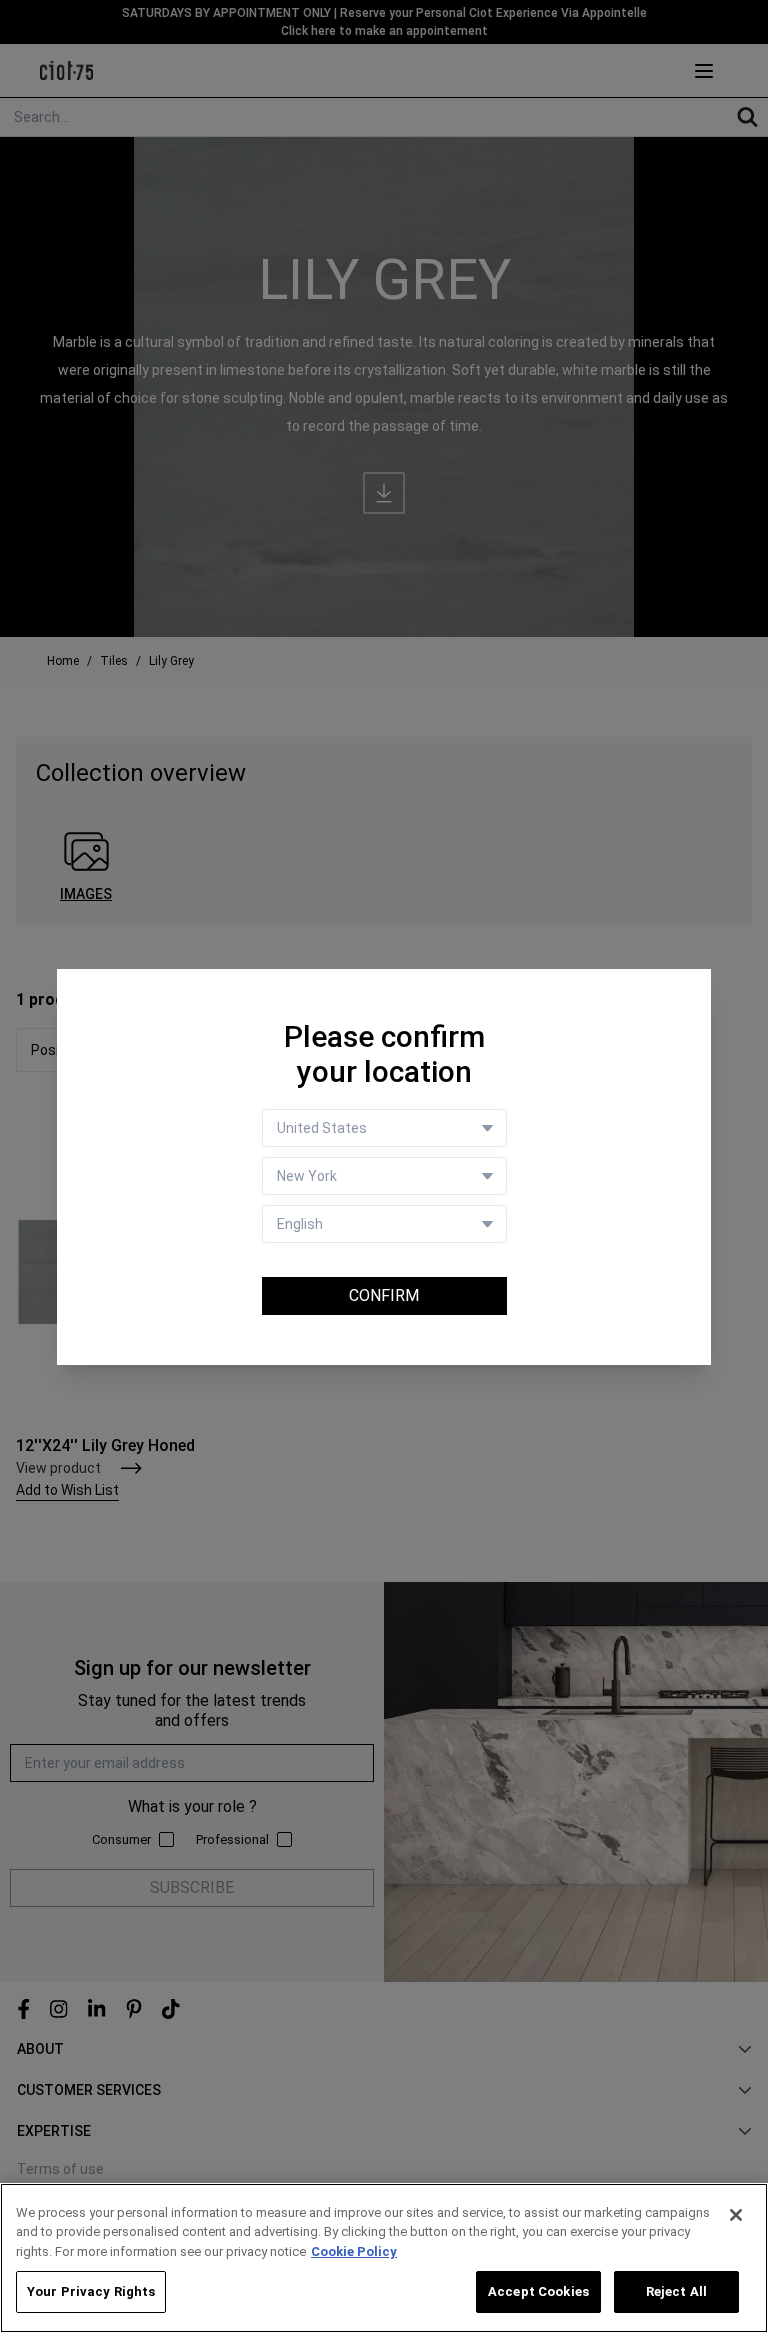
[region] (384, 2258)
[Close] (736, 2215)
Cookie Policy (354, 2251)
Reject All (676, 2291)
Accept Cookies (538, 2291)
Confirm (384, 1295)
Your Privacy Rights (91, 2291)
